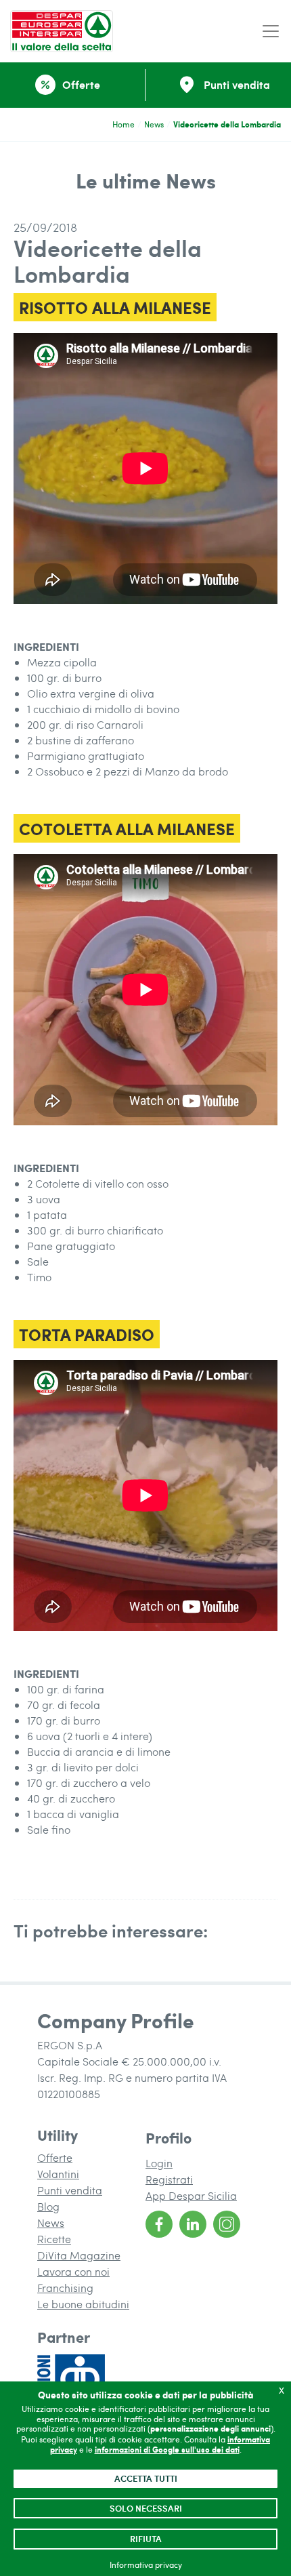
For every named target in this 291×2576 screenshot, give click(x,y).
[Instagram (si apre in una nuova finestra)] (227, 2224)
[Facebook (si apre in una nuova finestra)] (159, 2224)
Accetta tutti (146, 2478)
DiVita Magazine (79, 2255)
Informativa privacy (146, 2564)
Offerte (55, 2157)
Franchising (65, 2288)
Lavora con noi (73, 2271)
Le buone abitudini (83, 2304)
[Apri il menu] (271, 32)
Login (159, 2163)
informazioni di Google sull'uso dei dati (167, 2450)
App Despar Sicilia (191, 2195)
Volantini (58, 2174)
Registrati (169, 2179)
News (154, 124)
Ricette (54, 2239)
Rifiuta (146, 2539)
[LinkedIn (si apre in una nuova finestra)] (193, 2224)
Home (124, 124)
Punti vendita (70, 2190)
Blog (48, 2206)
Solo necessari (146, 2508)
